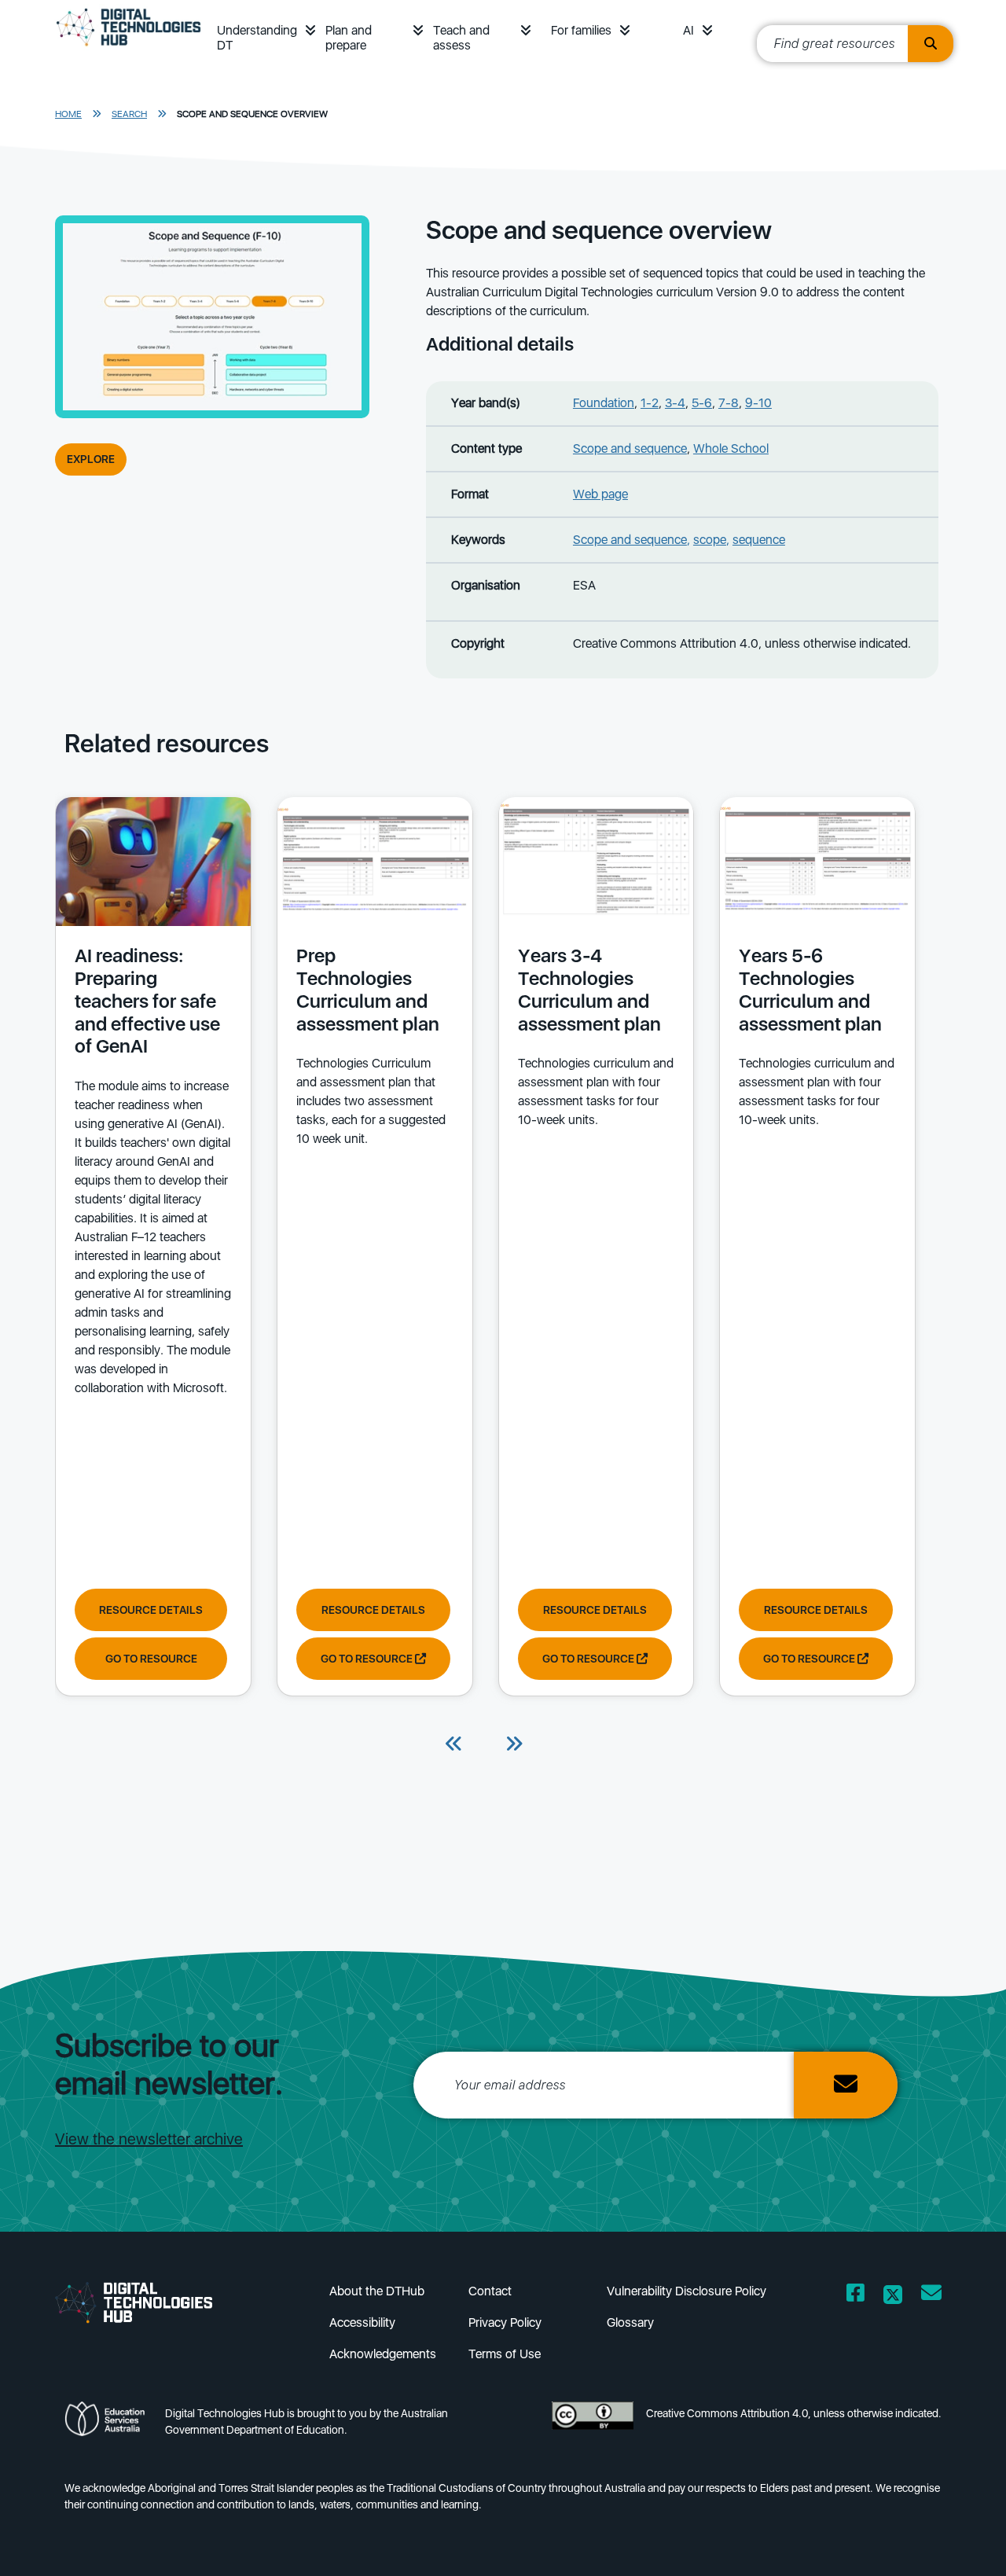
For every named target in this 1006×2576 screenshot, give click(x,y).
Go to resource (151, 1659)
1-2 (650, 403)
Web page (600, 494)
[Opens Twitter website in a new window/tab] (893, 2296)
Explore (91, 459)
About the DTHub (377, 2291)
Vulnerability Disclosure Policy (687, 2291)
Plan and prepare (349, 38)
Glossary (630, 2322)
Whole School (731, 448)
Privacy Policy (505, 2322)
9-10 (758, 403)
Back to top (954, 2541)
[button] (310, 30)
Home (68, 114)
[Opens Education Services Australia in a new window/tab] (108, 2426)
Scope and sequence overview (252, 114)
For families (581, 30)
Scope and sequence (630, 448)
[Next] (514, 1745)
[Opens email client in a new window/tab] (931, 2296)
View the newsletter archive (149, 2139)
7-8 (729, 403)
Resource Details (151, 1610)
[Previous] (454, 1745)
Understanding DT (257, 38)
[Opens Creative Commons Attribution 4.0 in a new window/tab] (593, 2426)
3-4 (675, 403)
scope (710, 540)
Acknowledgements (383, 2354)
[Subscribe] (846, 2085)
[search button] (931, 44)
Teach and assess (461, 38)
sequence (759, 540)
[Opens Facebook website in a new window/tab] (855, 2296)
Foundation (604, 403)
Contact (490, 2291)
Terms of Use (505, 2354)
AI (688, 30)
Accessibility (362, 2322)
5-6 (702, 403)
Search (129, 114)
